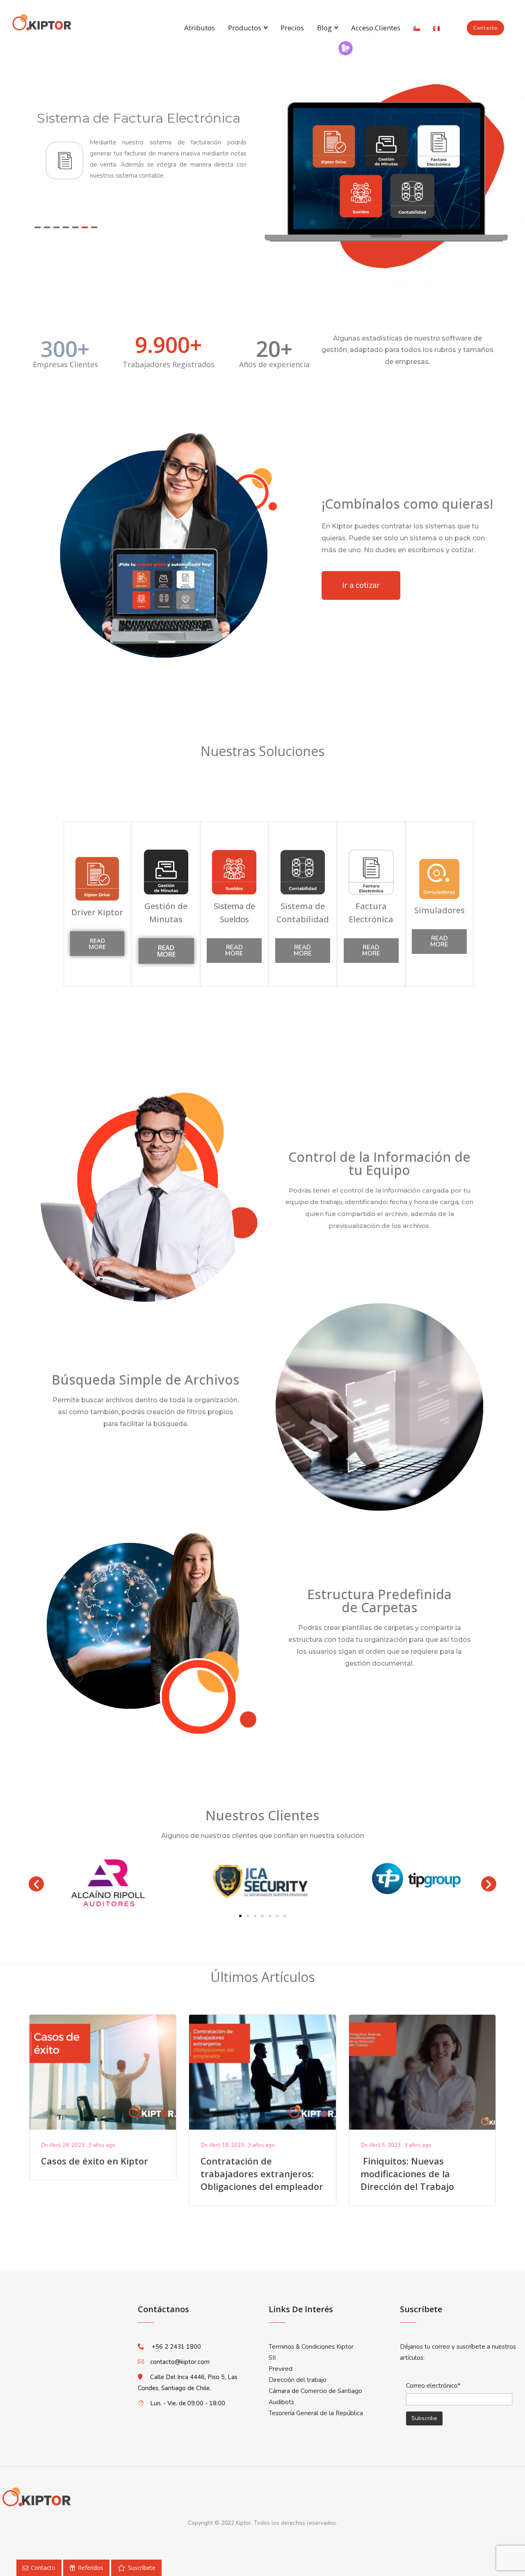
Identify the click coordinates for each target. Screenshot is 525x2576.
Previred (281, 2369)
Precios (292, 28)
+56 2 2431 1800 (176, 2347)
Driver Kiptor (97, 912)
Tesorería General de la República (316, 2413)
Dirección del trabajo (298, 2380)
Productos (245, 28)
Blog (324, 28)
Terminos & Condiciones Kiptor (311, 2347)
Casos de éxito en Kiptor (95, 2161)
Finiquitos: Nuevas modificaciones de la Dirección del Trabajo (409, 2174)
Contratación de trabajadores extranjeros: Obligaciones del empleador (262, 2174)
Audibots (281, 2402)
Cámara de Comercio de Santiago (315, 2391)
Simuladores (439, 910)
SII (272, 2358)
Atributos (200, 28)
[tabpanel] (144, 152)
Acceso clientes (376, 28)
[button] (485, 28)
